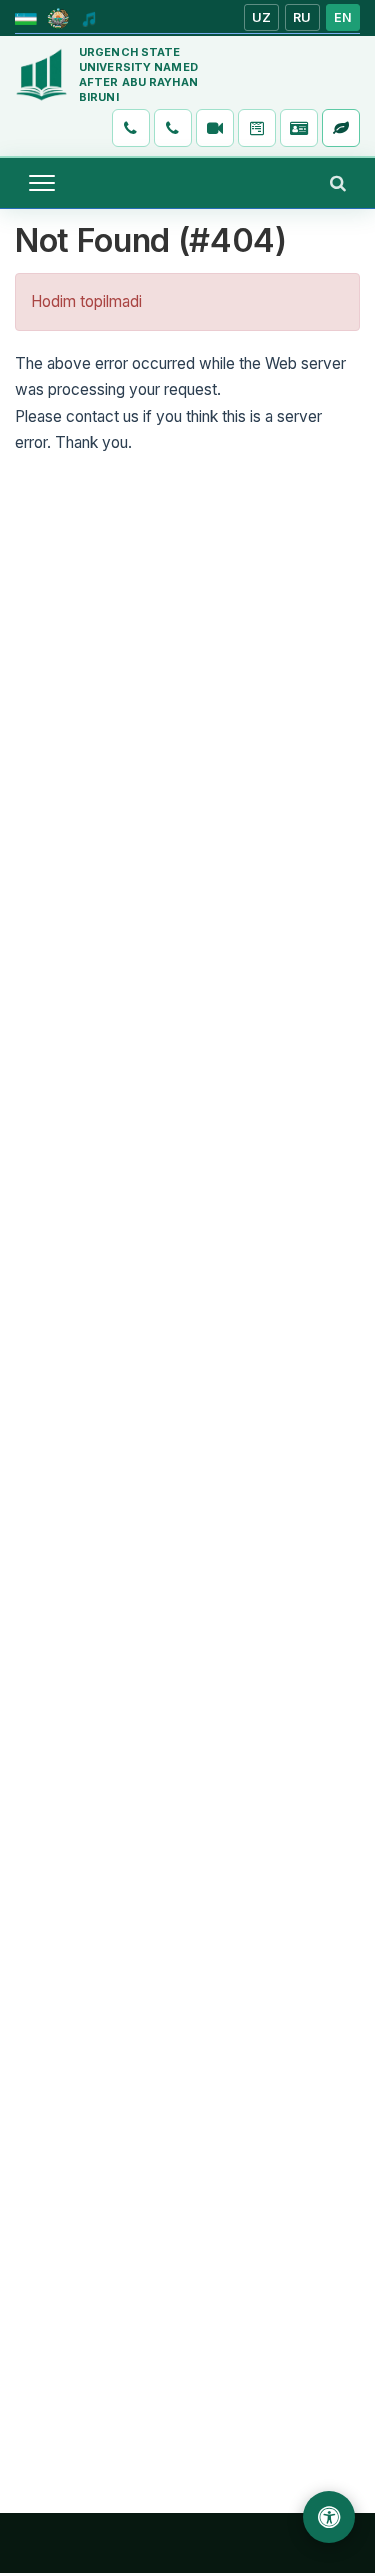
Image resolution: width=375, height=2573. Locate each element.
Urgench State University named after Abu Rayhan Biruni (138, 74)
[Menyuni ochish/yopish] (42, 183)
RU (302, 17)
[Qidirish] (338, 183)
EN (343, 17)
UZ (262, 17)
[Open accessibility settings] (329, 2517)
